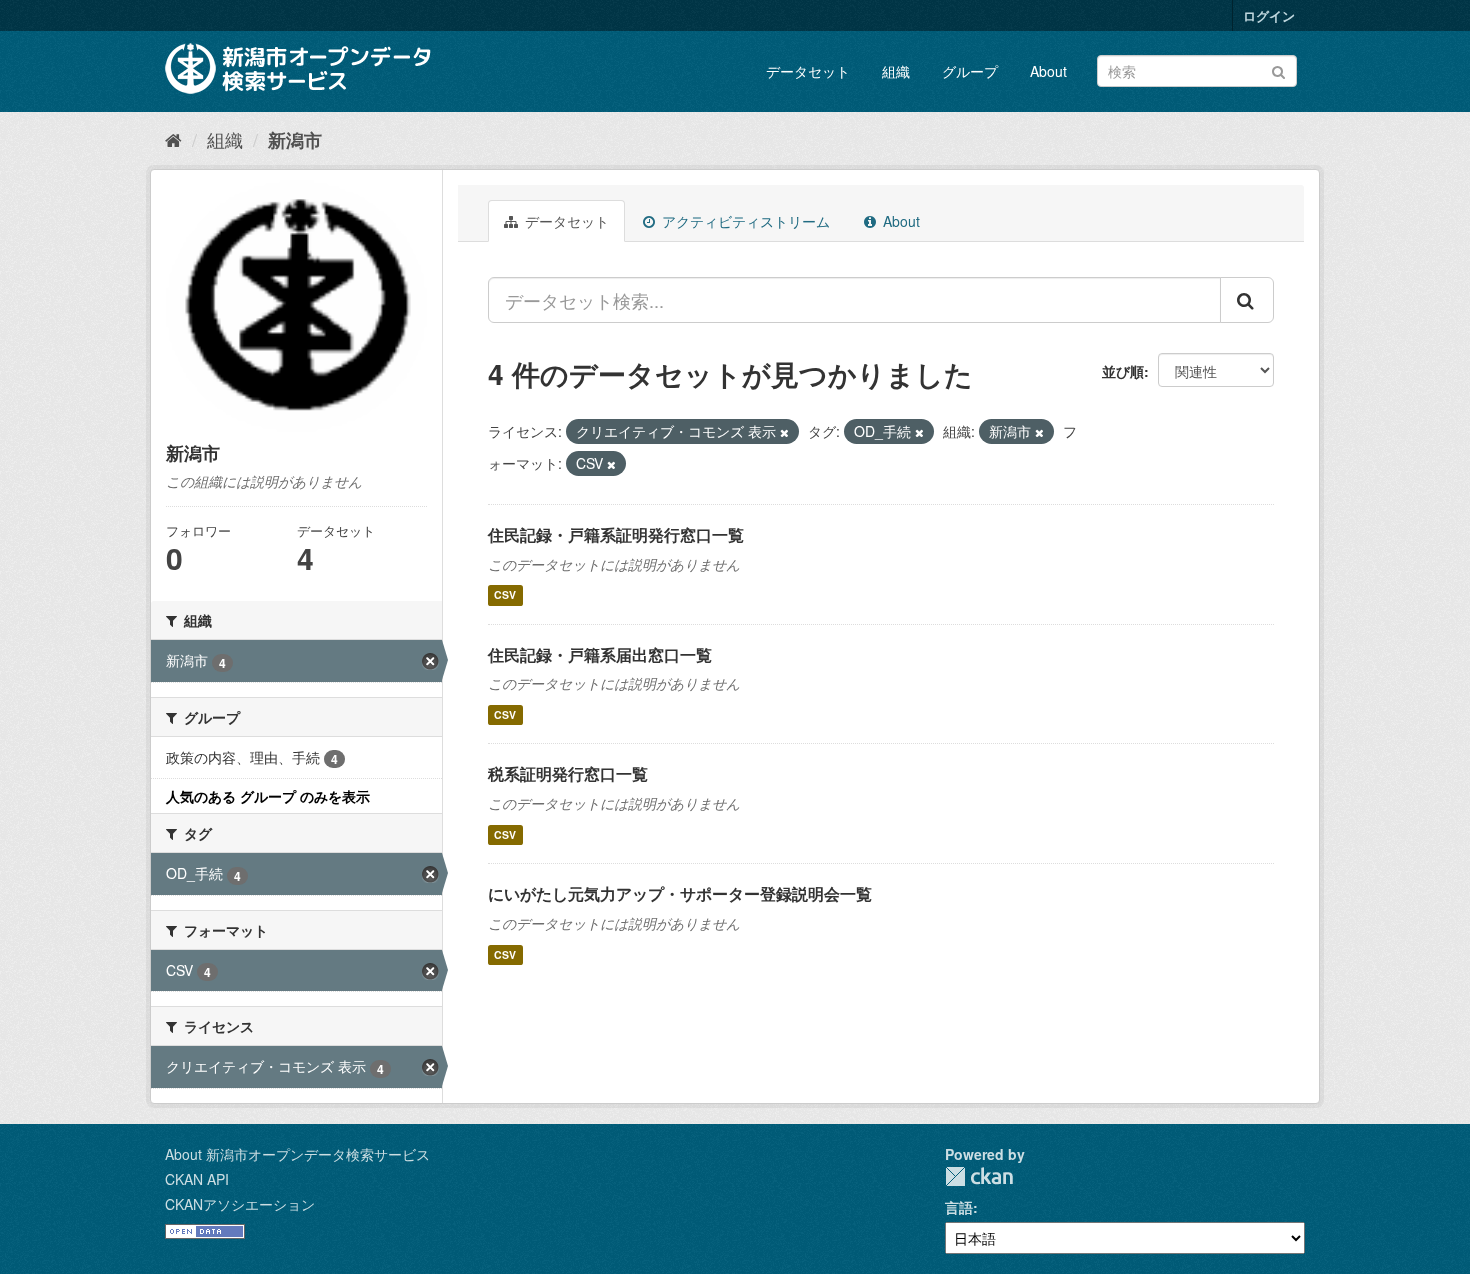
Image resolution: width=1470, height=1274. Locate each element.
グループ (970, 71)
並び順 (1123, 371)
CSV (505, 595)
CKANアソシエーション (240, 1204)
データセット (808, 71)
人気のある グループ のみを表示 (268, 796)
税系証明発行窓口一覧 (568, 773)
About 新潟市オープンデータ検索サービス (297, 1154)
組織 (896, 71)
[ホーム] (173, 139)
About (1048, 71)
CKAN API (197, 1179)
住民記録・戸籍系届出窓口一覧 (600, 654)
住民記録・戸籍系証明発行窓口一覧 (616, 534)
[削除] (784, 432)
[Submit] (1278, 69)
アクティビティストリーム (744, 221)
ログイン (1269, 15)
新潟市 (295, 140)
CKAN (979, 1176)
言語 (959, 1207)
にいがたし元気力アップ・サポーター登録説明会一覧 (680, 893)
